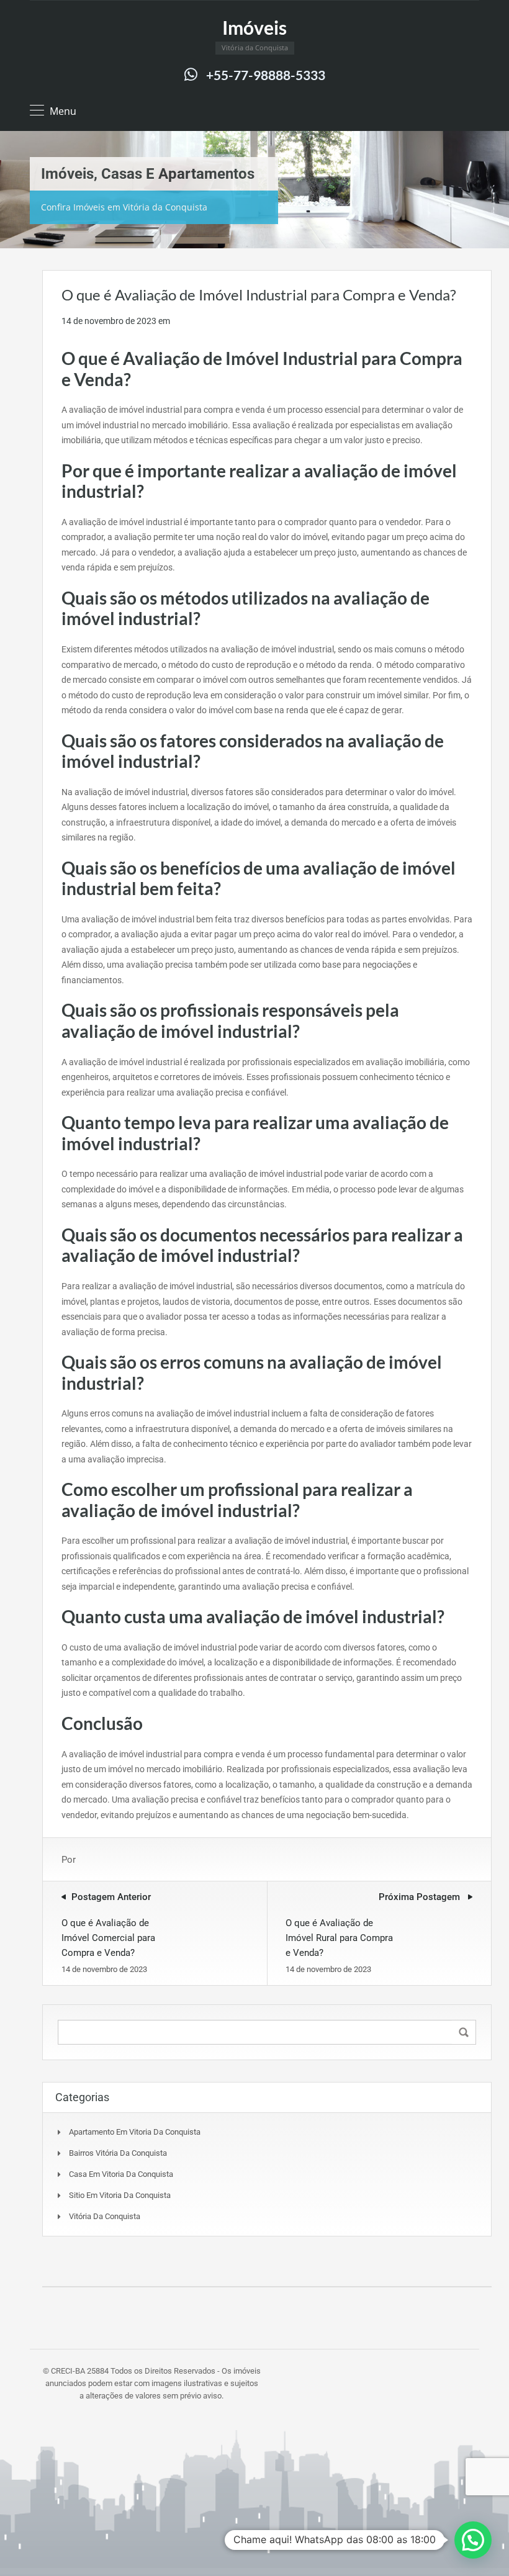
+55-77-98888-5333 (266, 75)
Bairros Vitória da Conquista (118, 2153)
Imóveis (254, 27)
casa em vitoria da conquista (121, 2174)
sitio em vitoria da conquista (120, 2195)
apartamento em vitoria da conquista (135, 2132)
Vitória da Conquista (105, 2216)
